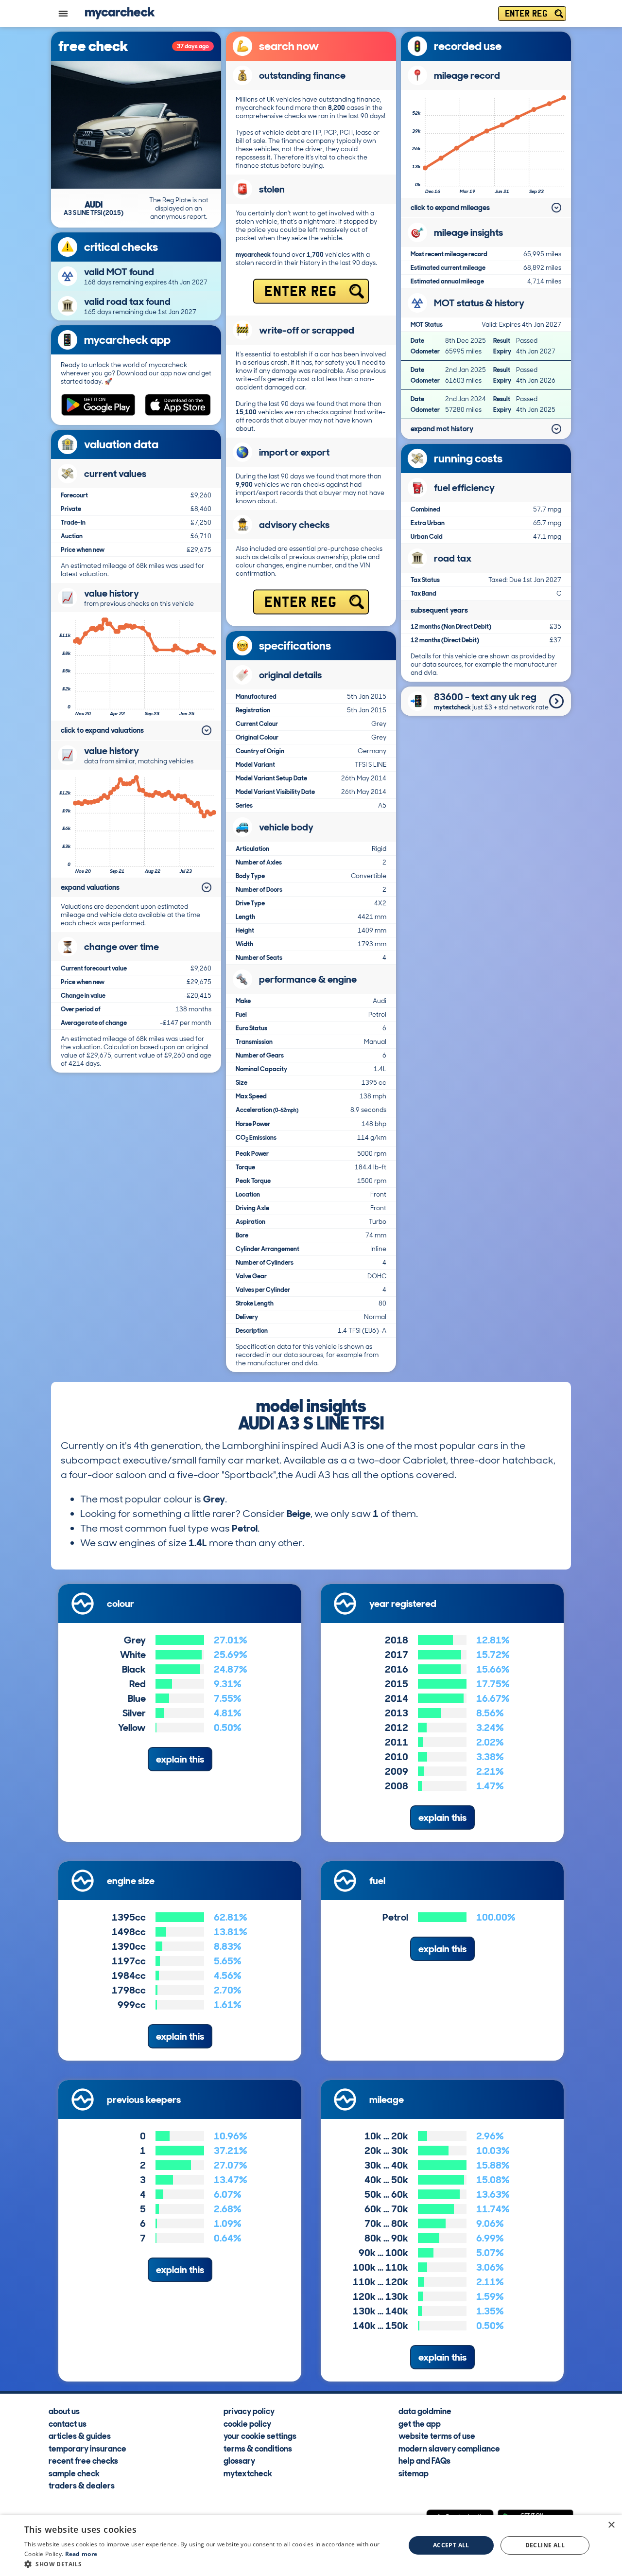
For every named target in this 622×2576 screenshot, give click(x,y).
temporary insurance (87, 2448)
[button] (209, 2564)
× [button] (611, 2525)
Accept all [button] (451, 2545)
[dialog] (311, 2545)
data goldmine (425, 2411)
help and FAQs (424, 2460)
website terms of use (437, 2435)
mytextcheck (248, 2473)
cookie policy (247, 2423)
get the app (420, 2423)
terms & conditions (258, 2448)
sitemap (414, 2473)
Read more (81, 2554)
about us (64, 2411)
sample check (74, 2473)
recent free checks (83, 2460)
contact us (68, 2423)
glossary (239, 2460)
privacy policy (249, 2411)
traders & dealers (82, 2485)
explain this (180, 1759)
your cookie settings (260, 2435)
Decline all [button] (545, 2545)
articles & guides (80, 2435)
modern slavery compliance (449, 2448)
